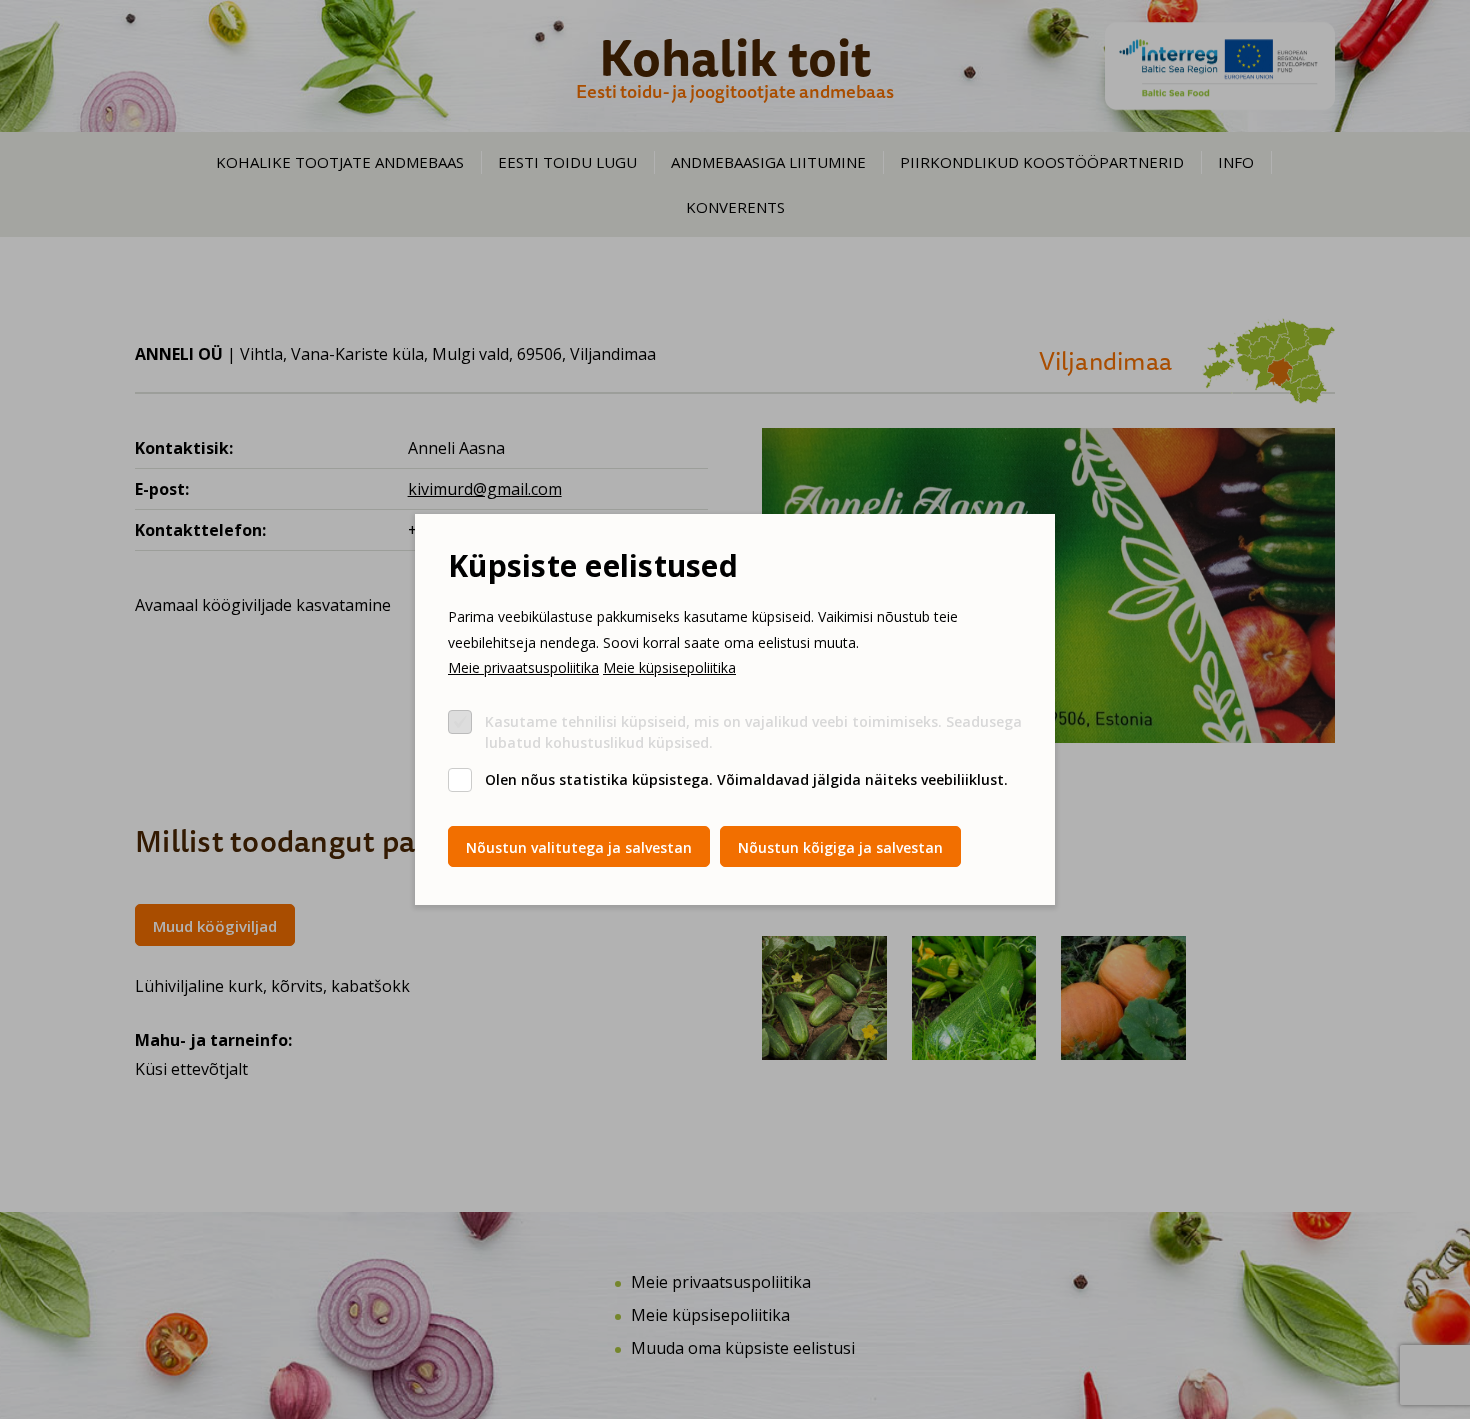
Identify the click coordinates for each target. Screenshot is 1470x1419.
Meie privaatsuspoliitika (523, 667)
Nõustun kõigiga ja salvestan (840, 847)
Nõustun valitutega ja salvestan (579, 847)
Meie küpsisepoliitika (669, 667)
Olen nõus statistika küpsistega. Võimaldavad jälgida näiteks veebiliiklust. (746, 779)
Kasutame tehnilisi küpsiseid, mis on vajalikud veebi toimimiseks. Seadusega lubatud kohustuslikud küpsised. (753, 732)
